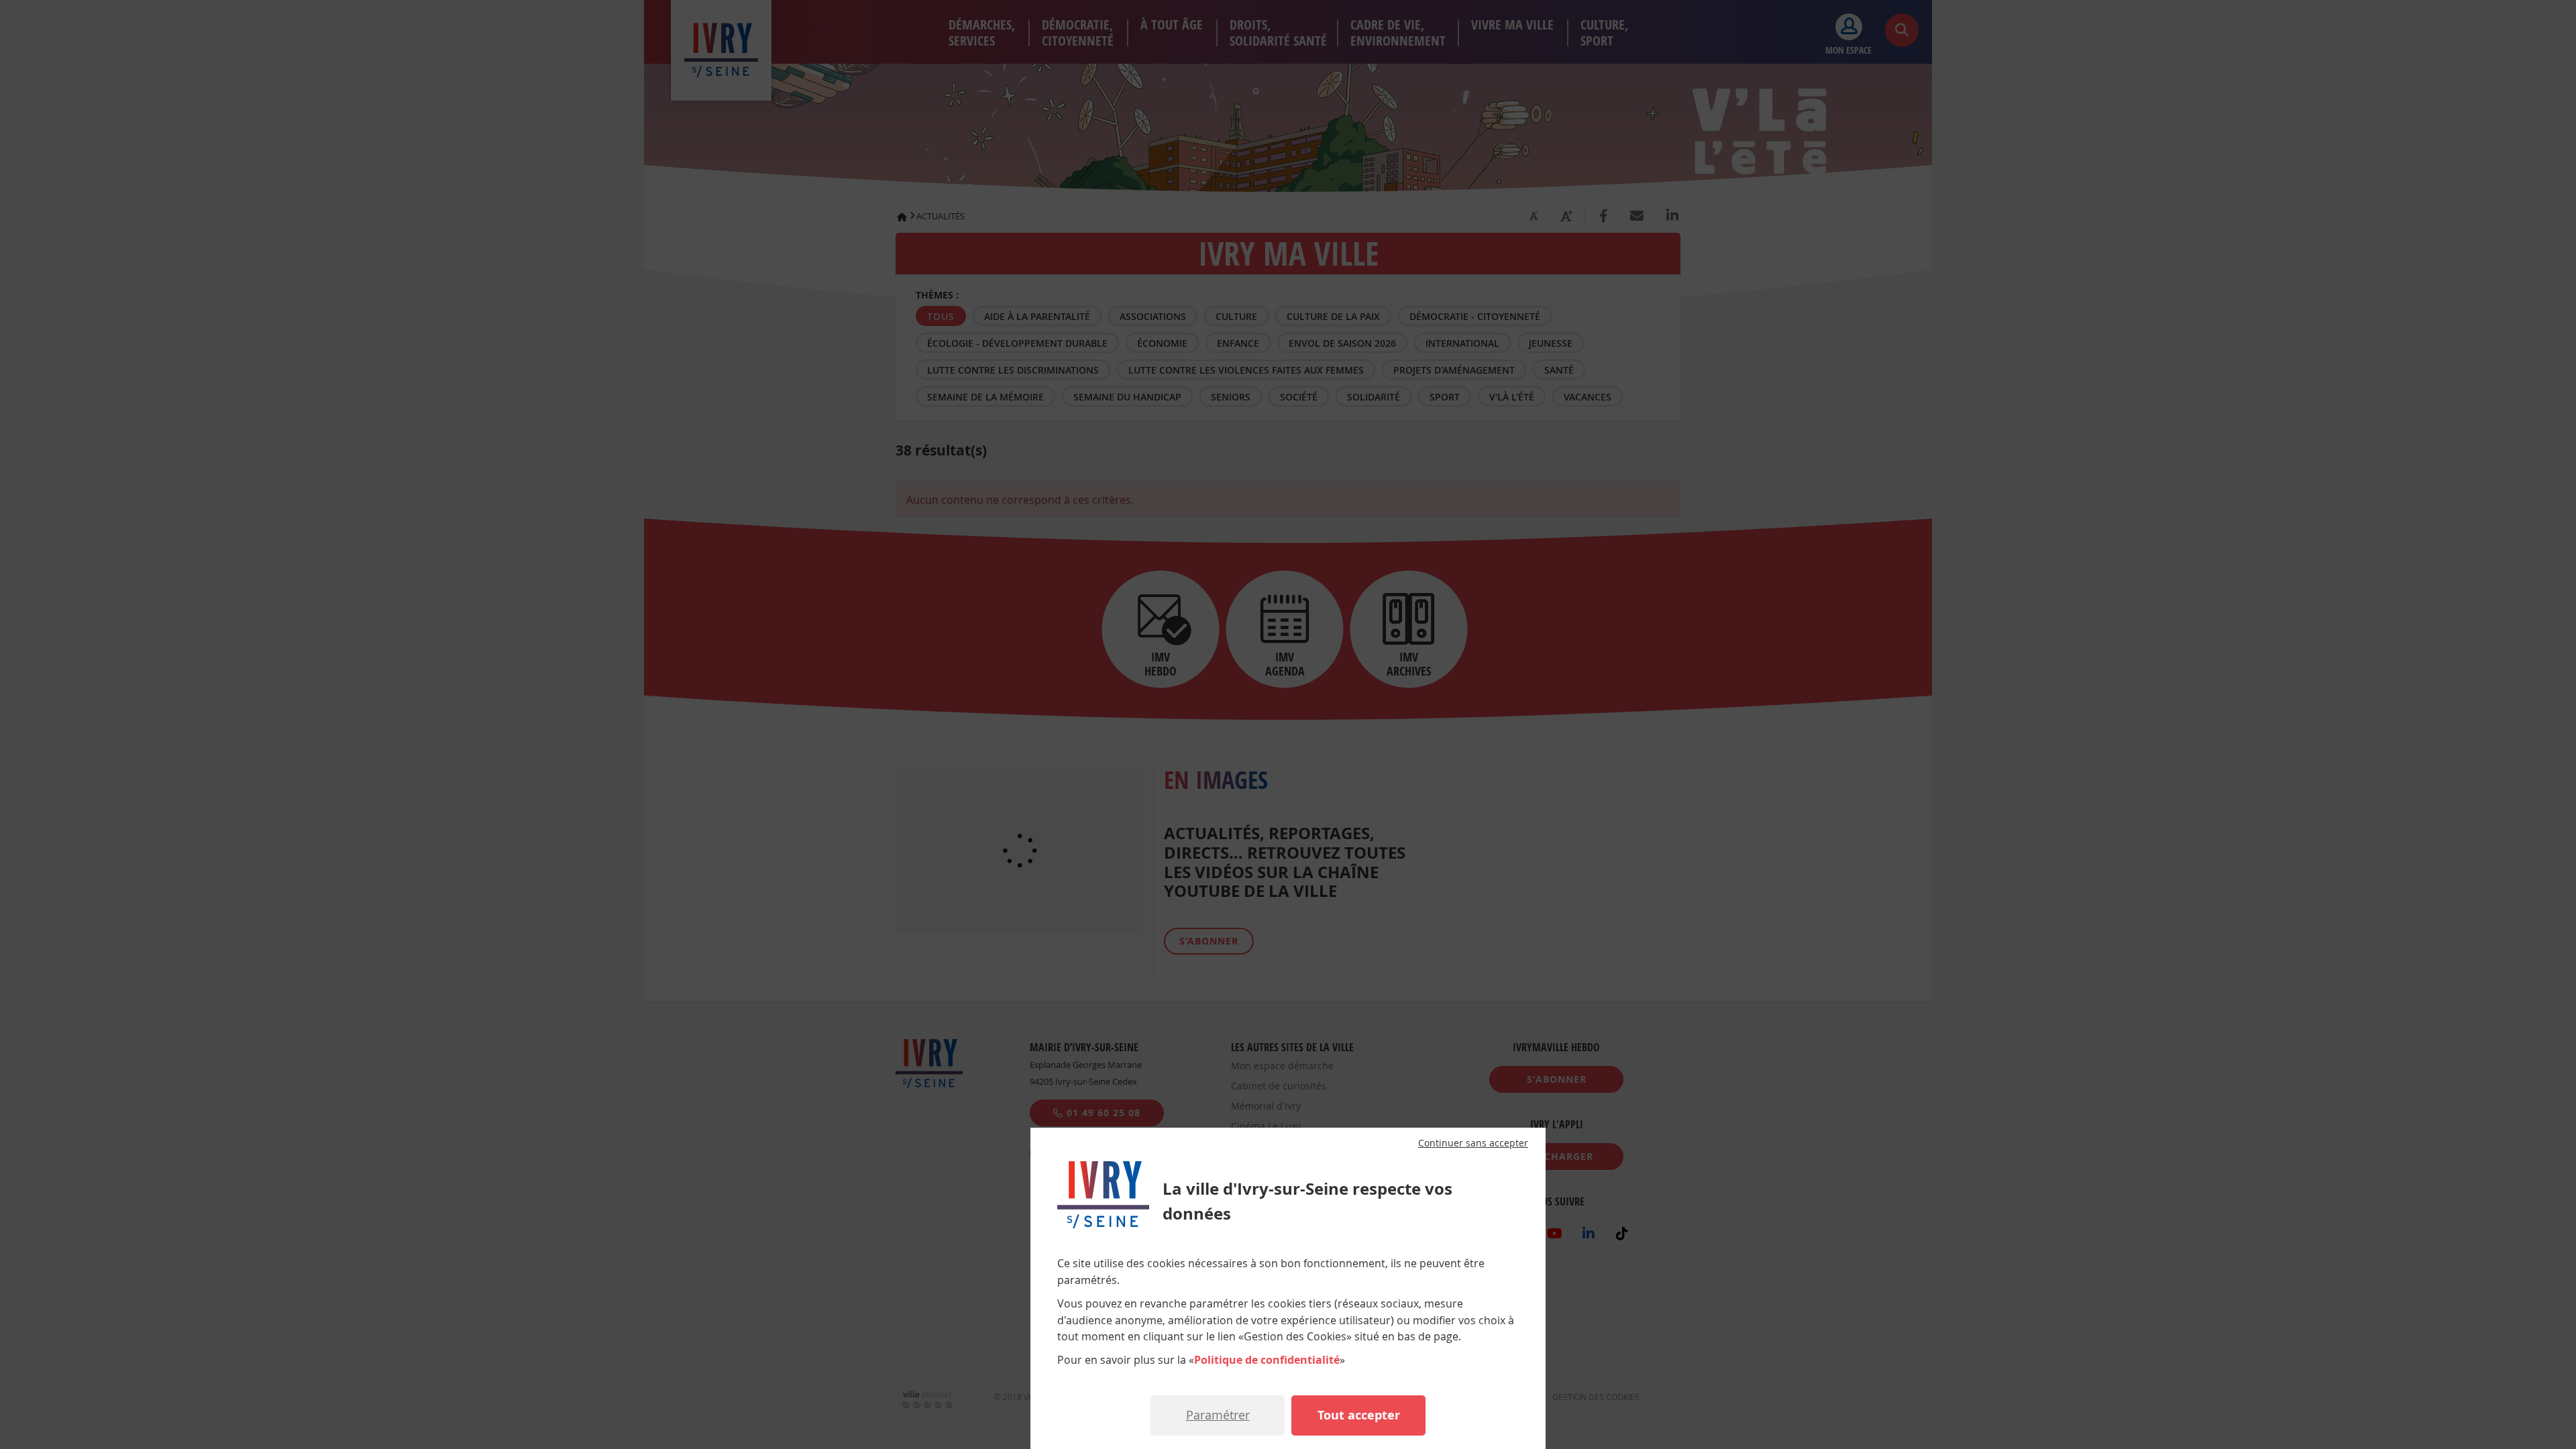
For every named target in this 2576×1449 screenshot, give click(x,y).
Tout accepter (1359, 1415)
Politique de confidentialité (1267, 1360)
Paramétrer (1218, 1415)
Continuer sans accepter (1473, 1143)
